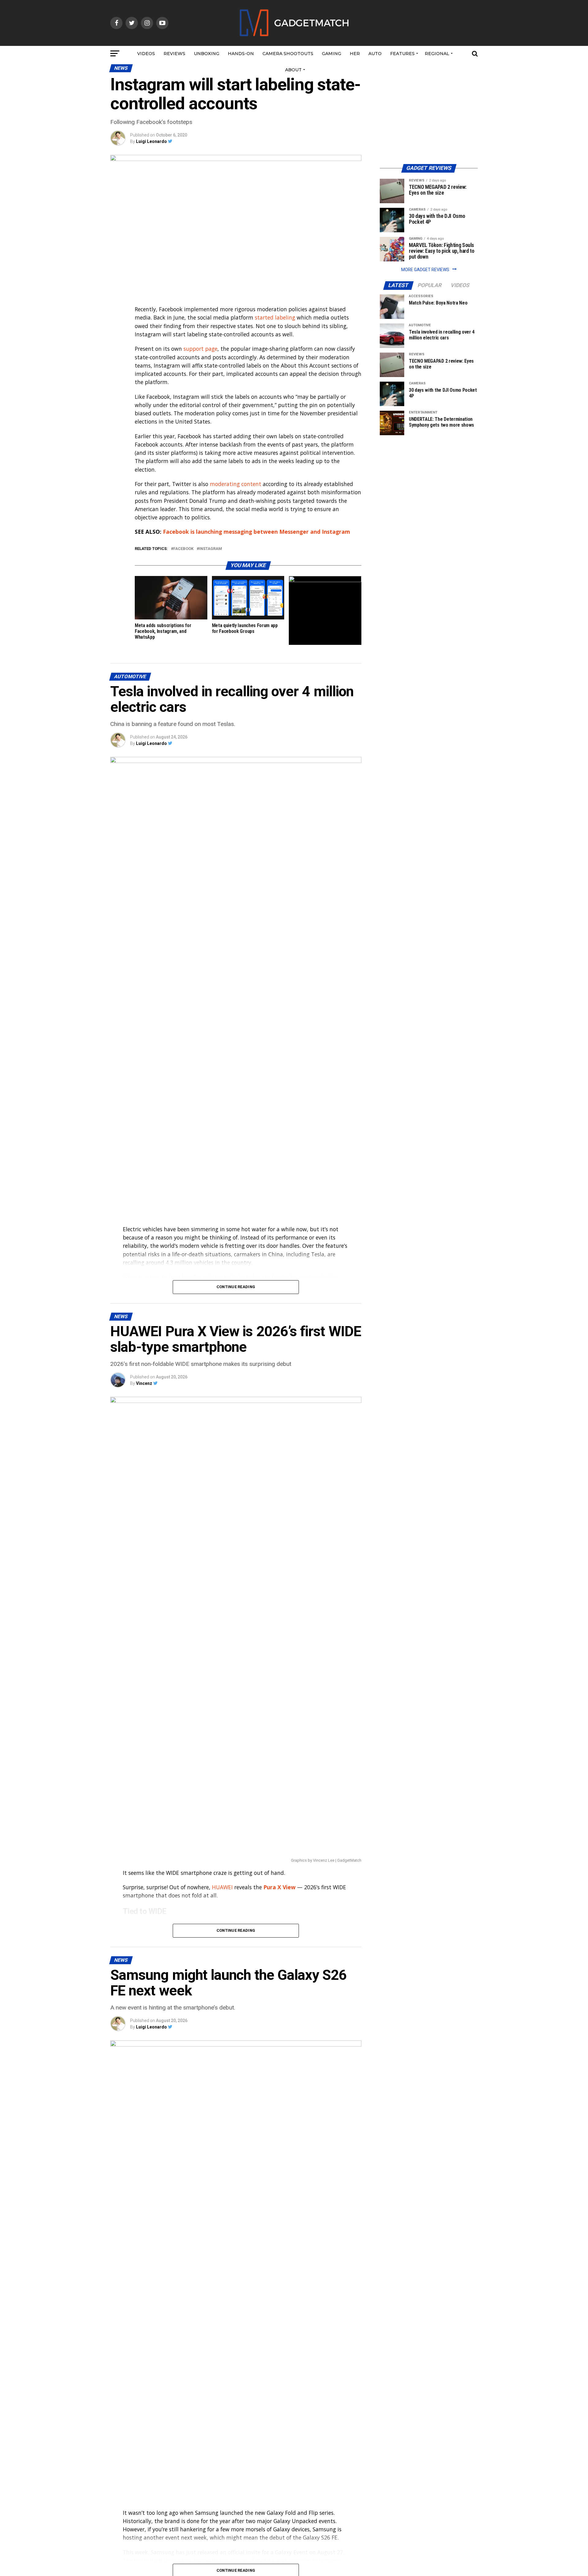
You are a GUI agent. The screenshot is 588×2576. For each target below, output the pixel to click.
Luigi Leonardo (151, 141)
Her (355, 54)
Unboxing (207, 54)
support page (200, 349)
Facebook (183, 549)
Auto (375, 54)
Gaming (332, 54)
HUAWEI (222, 1887)
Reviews (174, 54)
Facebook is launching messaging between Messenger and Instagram (256, 532)
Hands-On (241, 54)
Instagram (211, 549)
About (293, 70)
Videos (146, 54)
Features (402, 54)
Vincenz (144, 1383)
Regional (437, 54)
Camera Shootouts (288, 54)
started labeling (275, 317)
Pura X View (279, 1887)
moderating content (236, 484)
